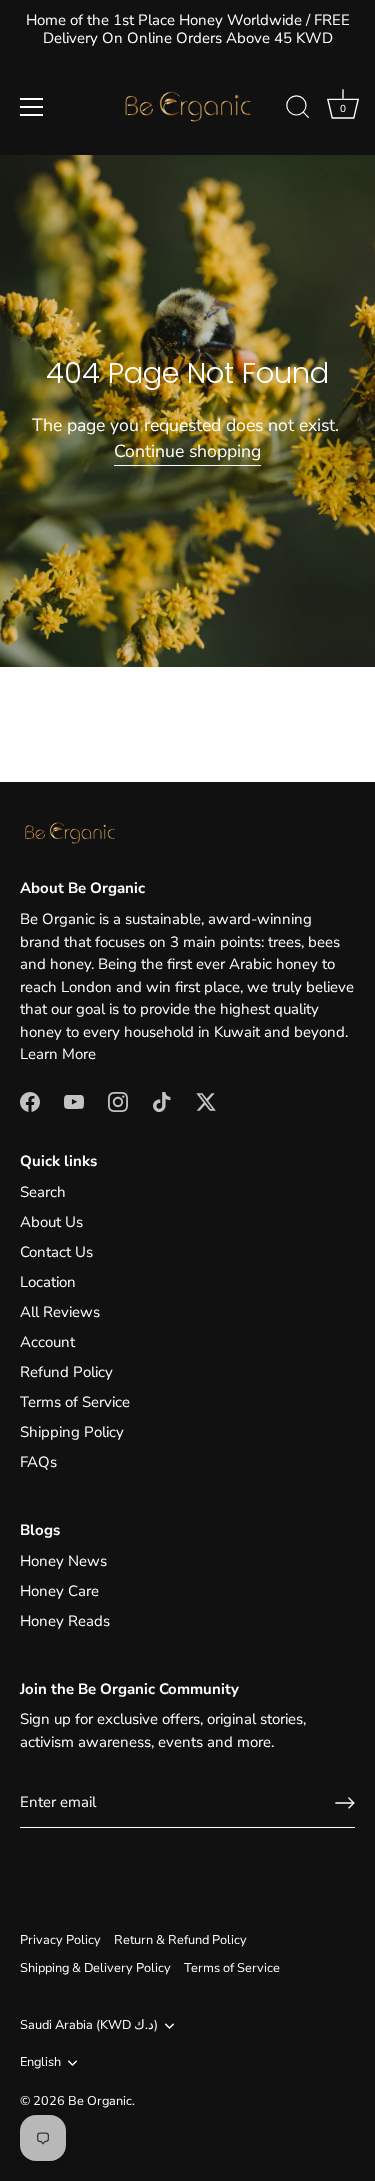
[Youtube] (74, 1101)
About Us (51, 1222)
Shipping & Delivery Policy (95, 1968)
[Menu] (32, 107)
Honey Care (59, 1591)
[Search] (298, 110)
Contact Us (56, 1252)
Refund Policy (66, 1372)
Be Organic (100, 2101)
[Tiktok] (162, 1101)
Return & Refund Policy (180, 1940)
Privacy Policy (60, 1940)
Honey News (63, 1561)
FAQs (38, 1462)
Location (48, 1282)
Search (43, 1192)
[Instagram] (118, 1101)
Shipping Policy (72, 1432)
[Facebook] (30, 1101)
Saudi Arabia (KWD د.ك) (89, 2026)
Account (47, 1342)
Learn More (58, 1054)
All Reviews (60, 1312)
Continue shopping (187, 451)
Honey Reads (65, 1621)
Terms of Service (75, 1402)
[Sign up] (345, 1803)
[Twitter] (206, 1101)
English (40, 2063)
